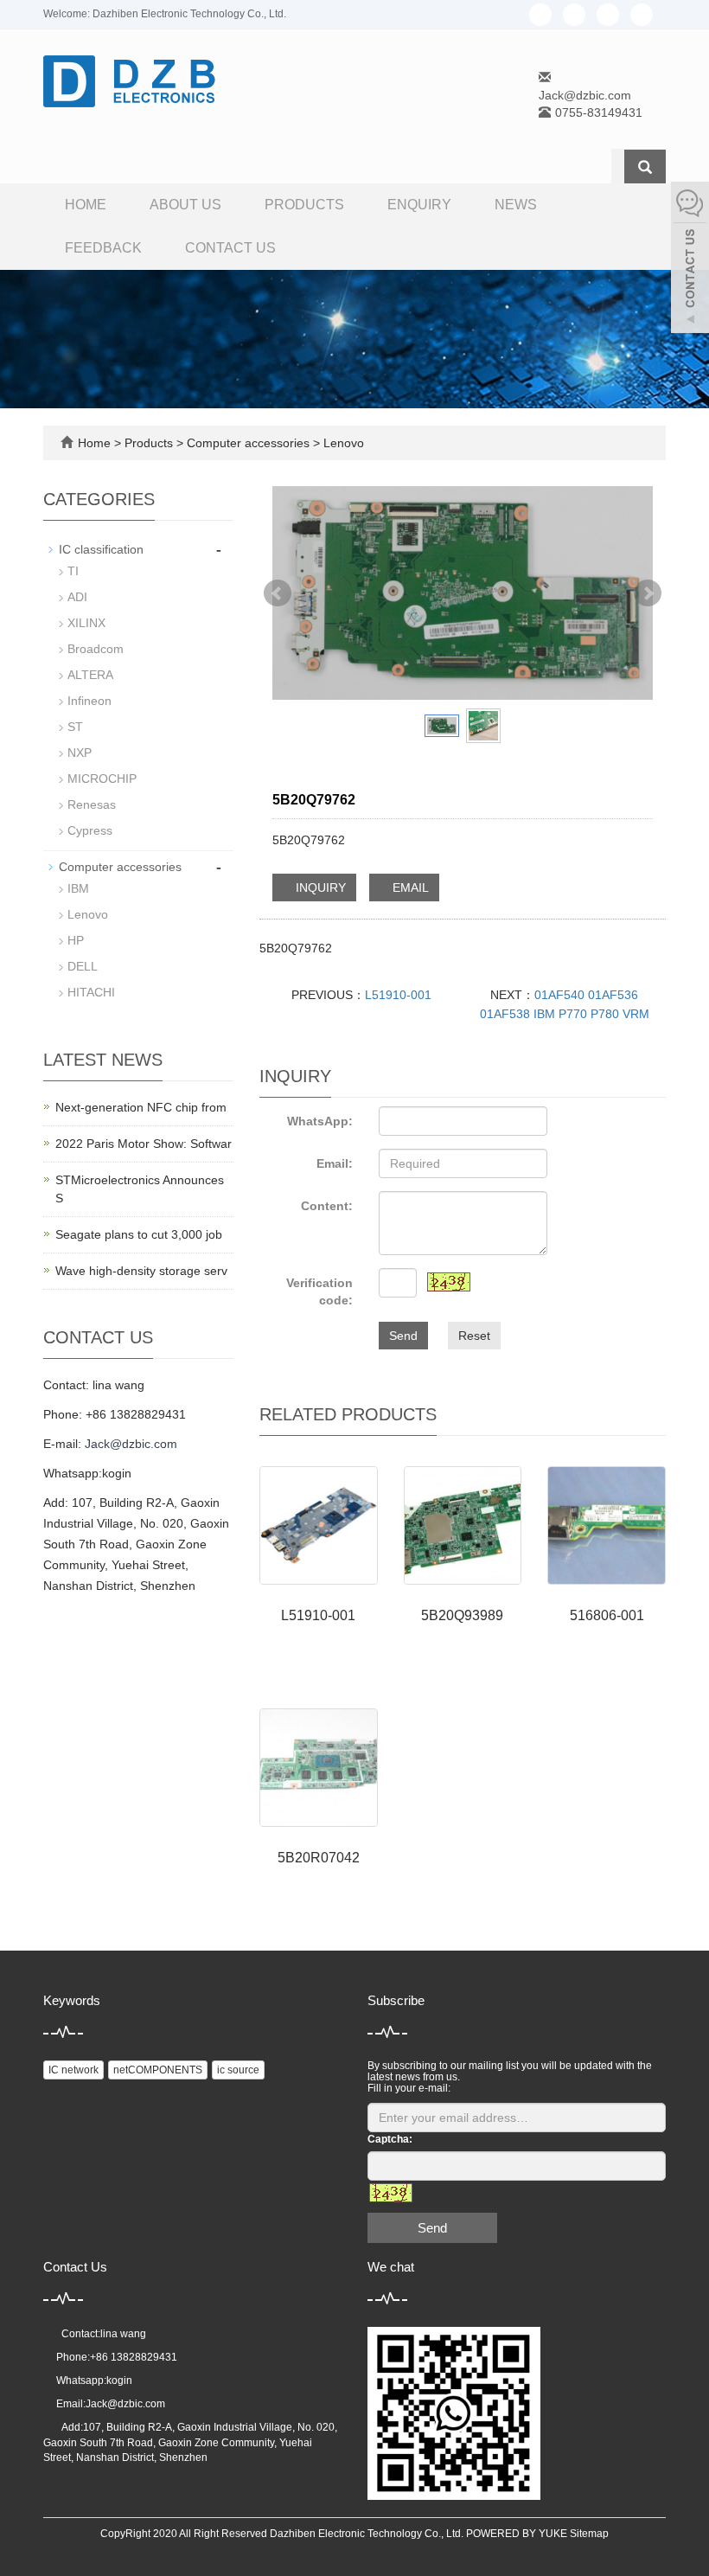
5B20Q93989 (462, 1615)
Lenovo (342, 443)
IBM (78, 888)
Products (304, 205)
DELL (83, 966)
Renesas (92, 804)
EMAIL (409, 888)
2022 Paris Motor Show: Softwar (144, 1144)
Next (648, 593)
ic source (238, 2070)
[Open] (690, 260)
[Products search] (645, 167)
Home (86, 205)
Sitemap (589, 2534)
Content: (327, 1206)
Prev (278, 593)
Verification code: (319, 1291)
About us (185, 205)
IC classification (101, 549)
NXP (80, 753)
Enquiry (419, 205)
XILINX (86, 623)
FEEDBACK (103, 248)
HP (76, 940)
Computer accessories (248, 443)
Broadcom (96, 649)
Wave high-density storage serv (141, 1271)
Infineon (89, 701)
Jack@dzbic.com (585, 95)
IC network (73, 2070)
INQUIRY (319, 888)
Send (403, 1336)
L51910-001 (398, 995)
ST (75, 727)
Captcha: (390, 2139)
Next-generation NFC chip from (141, 1107)
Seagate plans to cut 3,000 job (139, 1234)
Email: (335, 1163)
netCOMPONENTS (158, 2070)
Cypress (90, 830)
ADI (77, 597)
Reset (474, 1336)
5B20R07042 (319, 1858)
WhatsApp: (320, 1121)
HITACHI (91, 992)
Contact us (230, 248)
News (516, 205)
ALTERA (90, 675)
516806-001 (607, 1615)
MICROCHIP (102, 779)
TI (73, 571)
